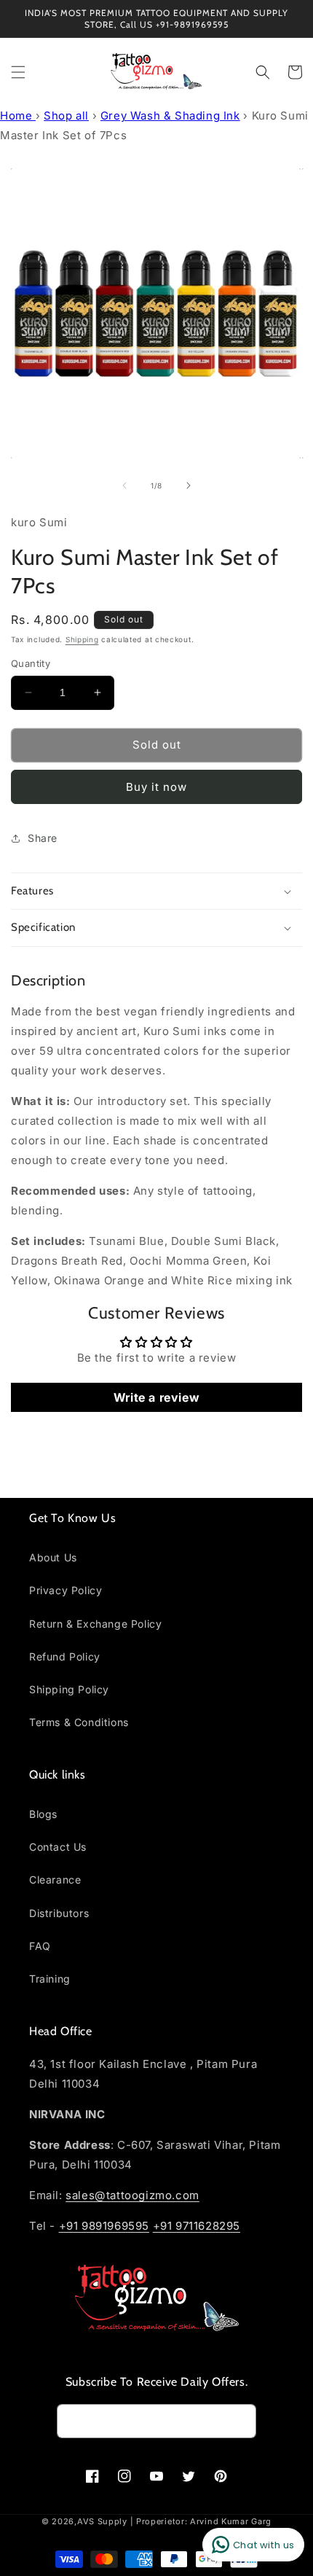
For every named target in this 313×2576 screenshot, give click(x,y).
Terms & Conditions (79, 1722)
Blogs (43, 1814)
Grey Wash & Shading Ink (170, 116)
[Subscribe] (239, 2421)
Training (50, 1979)
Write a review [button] (156, 1397)
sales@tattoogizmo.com (132, 2195)
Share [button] (43, 838)
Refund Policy (65, 1656)
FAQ (40, 1946)
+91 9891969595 (104, 2226)
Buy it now (156, 787)
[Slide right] (189, 485)
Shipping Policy (69, 1689)
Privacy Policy (66, 1590)
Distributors (59, 1913)
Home (18, 116)
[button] (18, 72)
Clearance (55, 1880)
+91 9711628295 (197, 2226)
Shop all (66, 116)
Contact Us (58, 1847)
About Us (53, 1557)
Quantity (31, 663)
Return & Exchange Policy (95, 1624)
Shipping (82, 639)
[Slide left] (124, 485)
